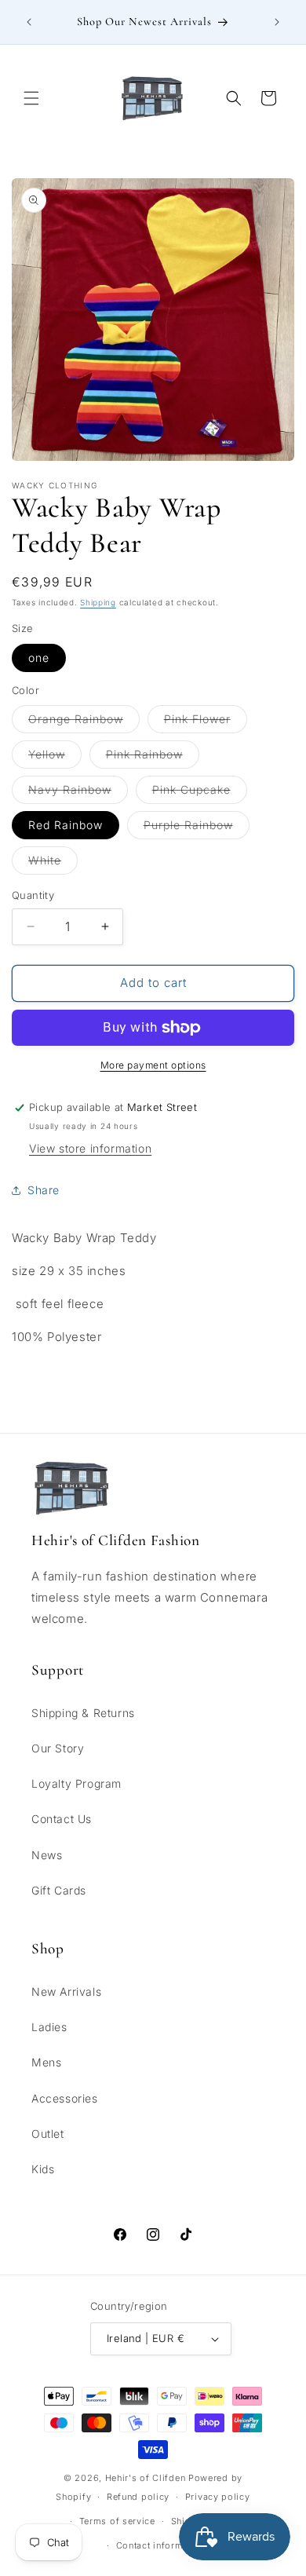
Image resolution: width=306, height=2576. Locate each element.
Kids (43, 2169)
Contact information (161, 2545)
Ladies (49, 2027)
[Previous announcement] (29, 22)
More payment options (153, 1065)
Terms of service (117, 2521)
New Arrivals (66, 1991)
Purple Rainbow (197, 828)
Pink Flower (206, 722)
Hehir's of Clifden (146, 2478)
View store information (90, 1148)
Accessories (65, 2098)
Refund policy (138, 2497)
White (53, 864)
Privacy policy (218, 2497)
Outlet (48, 2134)
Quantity (33, 895)
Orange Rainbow (84, 722)
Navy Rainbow (78, 793)
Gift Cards (59, 1890)
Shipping (98, 602)
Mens (46, 2062)
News (47, 1855)
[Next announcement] (277, 22)
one (39, 658)
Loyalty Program (76, 1783)
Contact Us (62, 1819)
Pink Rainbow (153, 758)
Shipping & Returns (83, 1713)
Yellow (55, 758)
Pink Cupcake (200, 793)
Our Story (58, 1748)
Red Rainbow (66, 825)
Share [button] (44, 1190)
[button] (31, 98)
